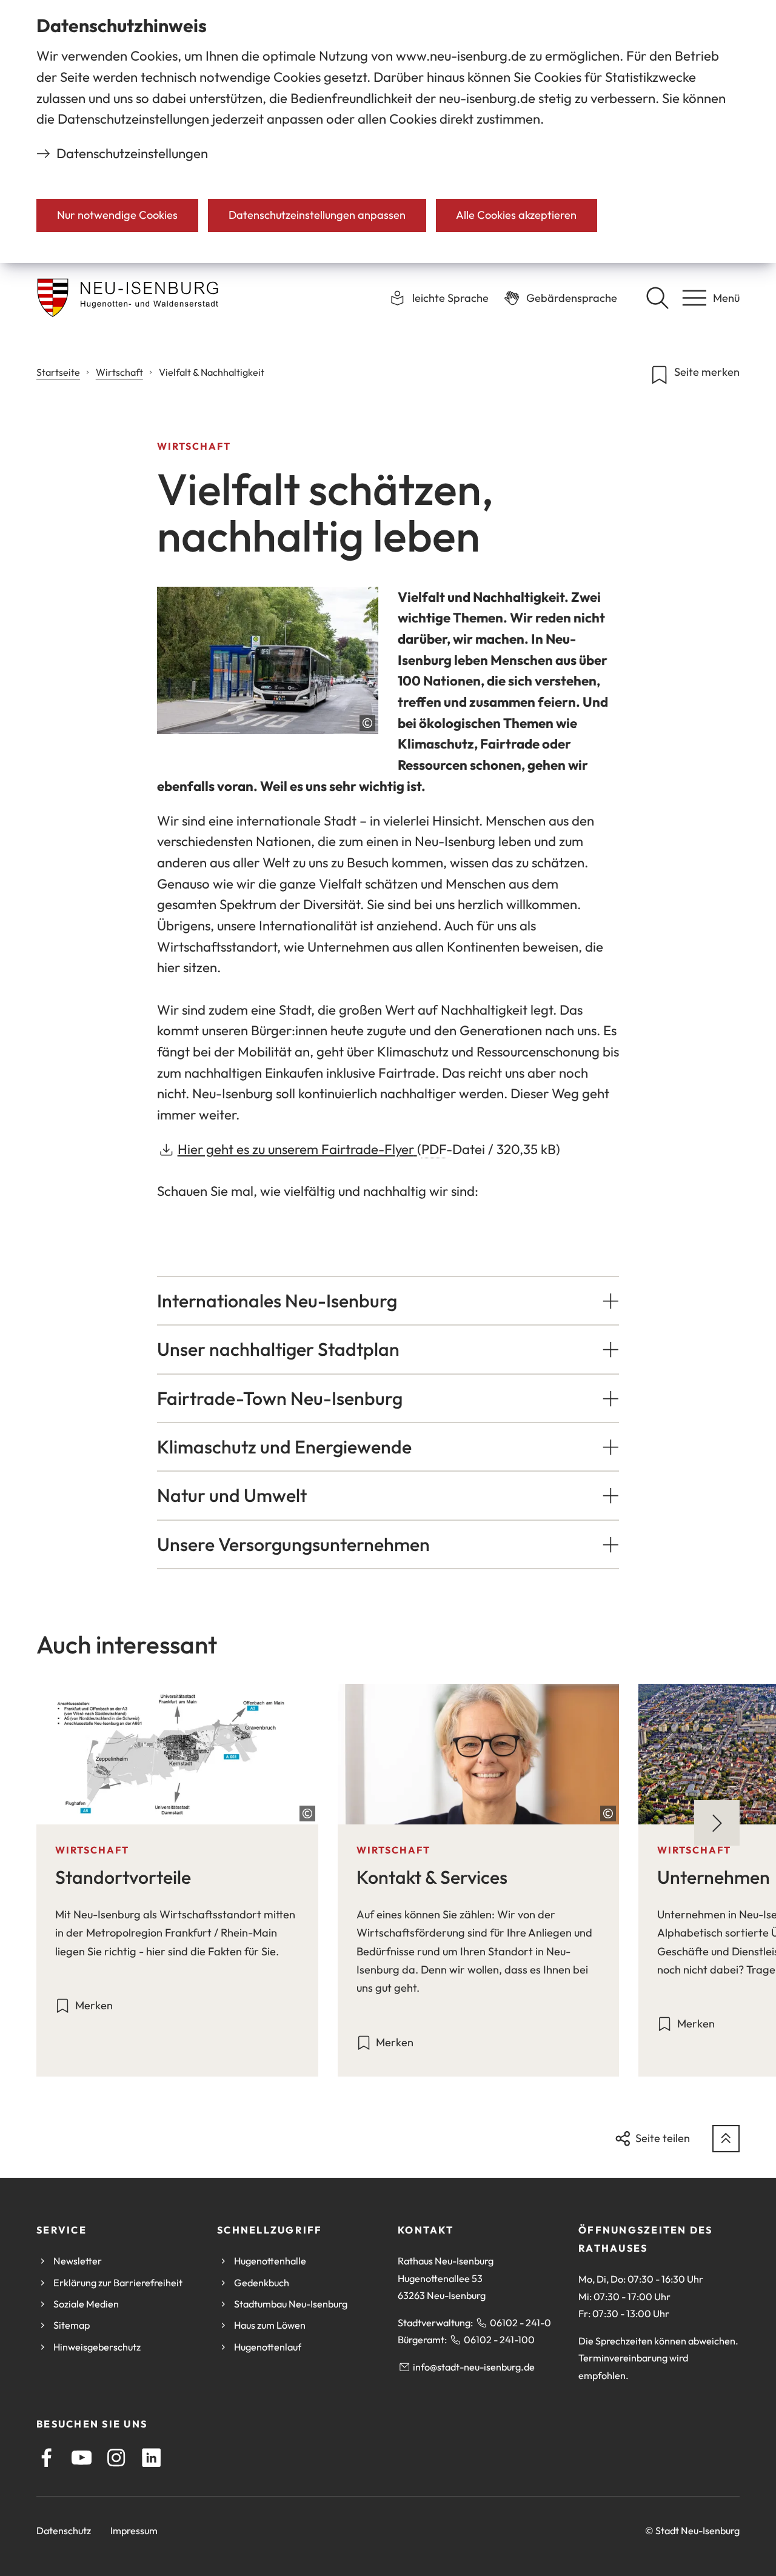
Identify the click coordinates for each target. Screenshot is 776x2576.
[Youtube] (82, 2458)
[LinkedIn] (151, 2458)
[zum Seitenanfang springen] (726, 2139)
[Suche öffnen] (657, 298)
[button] (388, 1301)
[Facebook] (46, 2458)
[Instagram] (116, 2458)
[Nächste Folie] (717, 1823)
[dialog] (388, 132)
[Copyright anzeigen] (367, 723)
